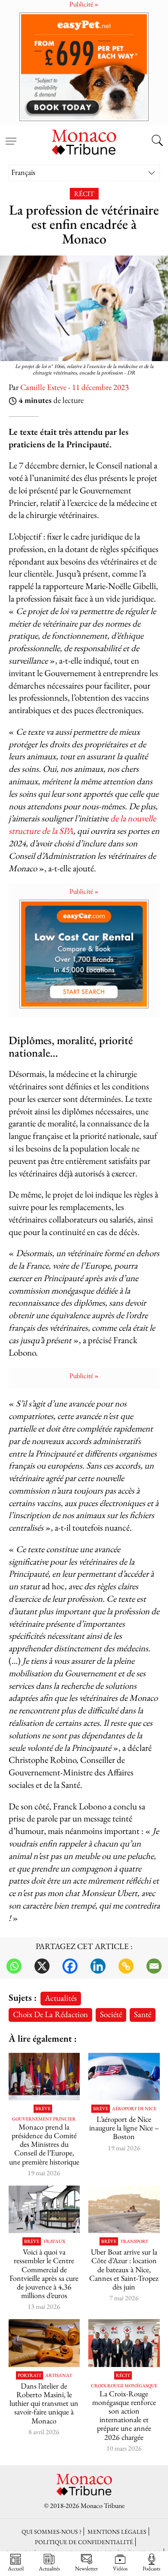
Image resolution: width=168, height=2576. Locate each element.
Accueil (16, 2568)
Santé (143, 2014)
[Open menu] (11, 136)
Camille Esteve (43, 387)
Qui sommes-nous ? (51, 2531)
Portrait (30, 2375)
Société (111, 2014)
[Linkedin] (98, 1966)
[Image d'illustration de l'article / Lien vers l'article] (44, 2077)
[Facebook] (70, 1966)
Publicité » (84, 891)
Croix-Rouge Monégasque (124, 2386)
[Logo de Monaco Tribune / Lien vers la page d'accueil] (84, 141)
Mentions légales (117, 2531)
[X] (42, 1966)
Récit (84, 194)
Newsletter (86, 2568)
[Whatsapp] (14, 1966)
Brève (43, 2109)
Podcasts (151, 2568)
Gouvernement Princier (44, 2119)
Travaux (54, 2241)
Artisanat (59, 2375)
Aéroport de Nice (134, 2109)
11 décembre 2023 (100, 387)
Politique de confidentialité (84, 2542)
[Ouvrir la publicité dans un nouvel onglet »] (84, 67)
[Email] (154, 1966)
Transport (134, 2241)
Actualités (61, 1998)
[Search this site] (157, 141)
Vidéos (120, 2568)
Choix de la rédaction (50, 2014)
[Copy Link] (126, 1966)
